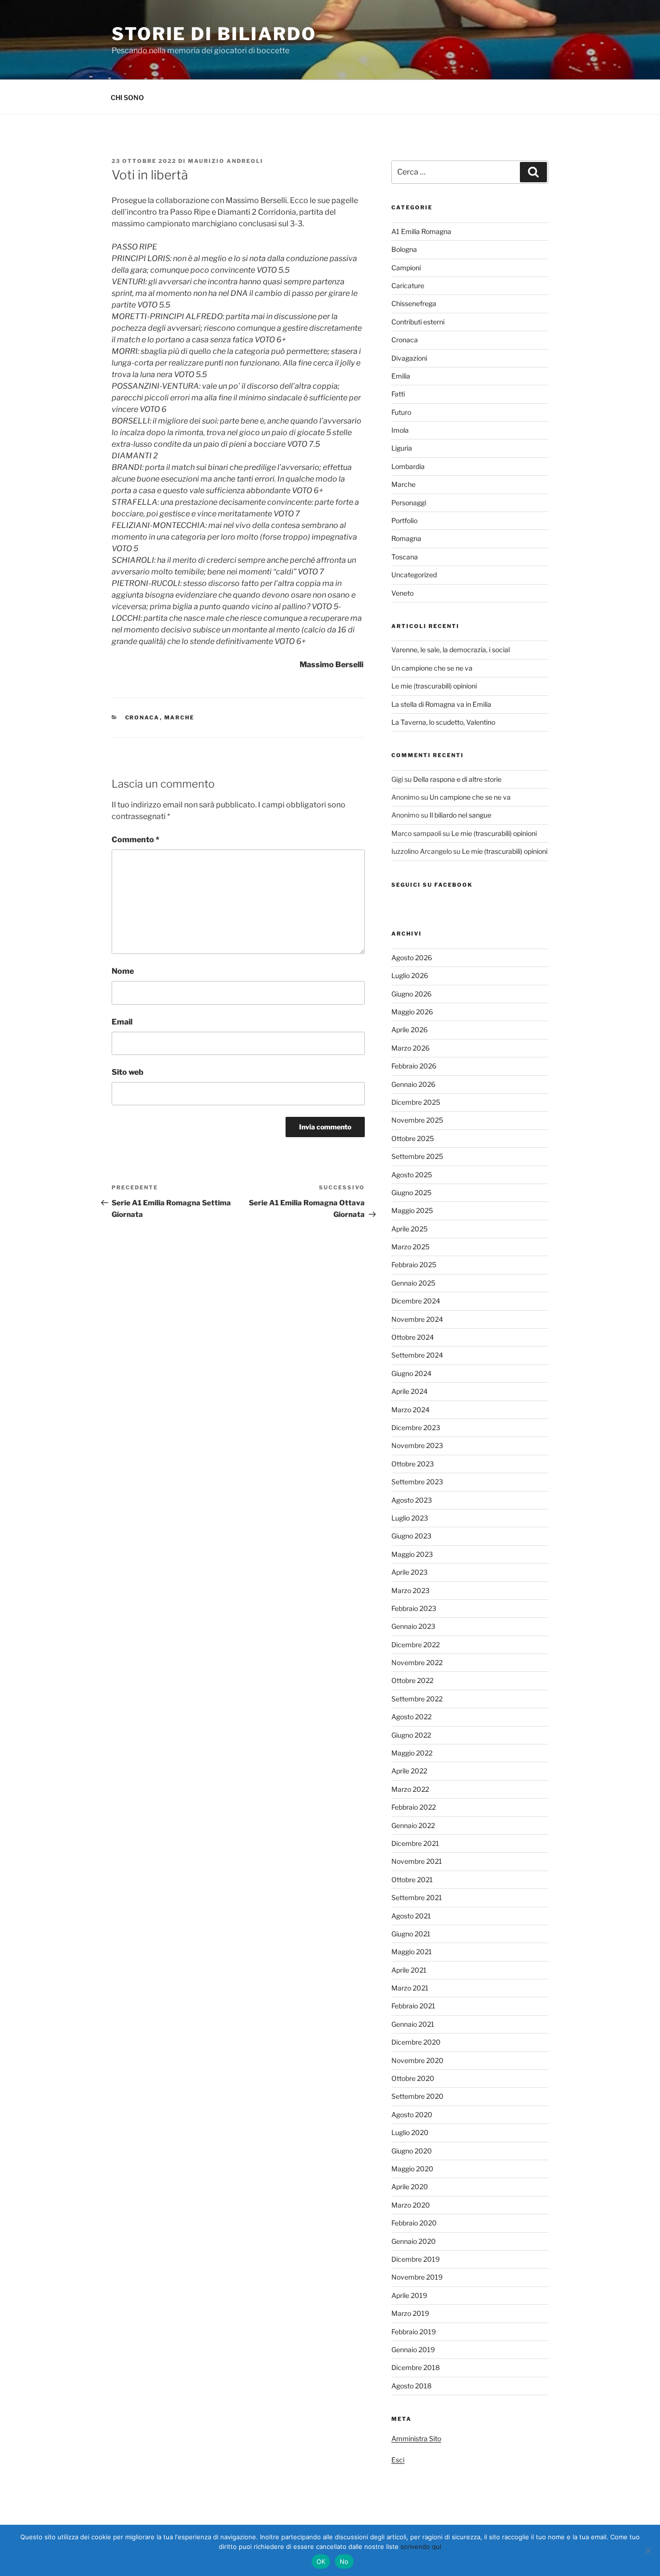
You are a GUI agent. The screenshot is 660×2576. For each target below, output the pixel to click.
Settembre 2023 (417, 1482)
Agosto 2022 (411, 1717)
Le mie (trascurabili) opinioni (434, 686)
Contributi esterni (418, 322)
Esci (398, 2460)
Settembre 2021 (417, 1897)
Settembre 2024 (417, 1355)
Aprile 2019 (409, 2295)
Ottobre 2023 (413, 1464)
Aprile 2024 (409, 1391)
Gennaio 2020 (414, 2241)
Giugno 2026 (411, 994)
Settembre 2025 (417, 1156)
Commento (136, 840)
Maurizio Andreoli (226, 161)
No (344, 2561)
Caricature (408, 285)
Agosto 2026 (412, 958)
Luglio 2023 (410, 1518)
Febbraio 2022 (414, 1807)
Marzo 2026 (410, 1048)
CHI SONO (127, 97)
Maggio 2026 (412, 1012)
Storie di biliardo (214, 34)
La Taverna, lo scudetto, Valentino (443, 722)
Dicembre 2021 (415, 1843)
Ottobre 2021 (412, 1880)
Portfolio (404, 520)
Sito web (128, 1072)
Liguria (402, 448)
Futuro (401, 412)
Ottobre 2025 (413, 1138)
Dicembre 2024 (416, 1301)
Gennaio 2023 (413, 1626)
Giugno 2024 (411, 1373)
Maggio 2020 (412, 2169)
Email (122, 1022)
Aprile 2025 (409, 1229)
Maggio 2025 (412, 1210)
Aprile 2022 (409, 1771)
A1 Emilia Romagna (421, 231)
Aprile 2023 (409, 1572)
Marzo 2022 (410, 1789)
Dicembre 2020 (416, 2042)
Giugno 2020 (412, 2151)
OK (321, 2561)
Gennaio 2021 (413, 2024)
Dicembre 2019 (416, 2259)
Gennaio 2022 (413, 1825)
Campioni (406, 268)
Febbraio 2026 (414, 1066)
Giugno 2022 (411, 1735)
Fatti (398, 394)
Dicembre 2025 (416, 1102)
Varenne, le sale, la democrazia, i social (451, 650)
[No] (648, 2550)
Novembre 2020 (417, 2060)
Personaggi (409, 503)
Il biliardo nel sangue (460, 815)
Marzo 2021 (410, 1988)
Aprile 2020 (410, 2187)
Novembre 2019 (417, 2277)
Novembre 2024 (417, 1319)
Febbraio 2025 (414, 1265)
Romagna (406, 538)
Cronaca (143, 717)
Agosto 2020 (412, 2115)
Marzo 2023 (410, 1590)
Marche (179, 717)
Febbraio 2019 (414, 2332)
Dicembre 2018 (416, 2367)
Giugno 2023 (411, 1536)
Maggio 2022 (412, 1753)
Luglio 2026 (410, 975)
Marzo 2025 (410, 1247)
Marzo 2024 (410, 1410)
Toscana (405, 557)
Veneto (402, 593)
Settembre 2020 (417, 2096)
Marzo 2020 (411, 2205)
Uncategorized (414, 575)
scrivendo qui (421, 2547)
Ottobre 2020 (413, 2078)
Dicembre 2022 (416, 1645)
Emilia (401, 376)
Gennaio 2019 (413, 2349)
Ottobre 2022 (412, 1680)
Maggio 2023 (412, 1554)
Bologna (404, 249)
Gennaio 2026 (413, 1084)
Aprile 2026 (409, 1030)
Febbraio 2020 (414, 2223)
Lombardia (408, 466)
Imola (400, 430)
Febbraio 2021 (413, 2006)
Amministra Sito (416, 2438)
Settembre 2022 (417, 1699)
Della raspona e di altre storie (457, 779)
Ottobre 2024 (413, 1337)
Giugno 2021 (411, 1934)
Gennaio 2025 (413, 1283)
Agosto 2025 (412, 1175)
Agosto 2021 (411, 1916)
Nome (123, 971)
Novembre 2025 (417, 1120)
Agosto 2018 (411, 2386)
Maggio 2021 (412, 1952)
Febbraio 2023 (414, 1608)
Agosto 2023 (412, 1500)
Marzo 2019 (410, 2313)
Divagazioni (409, 358)
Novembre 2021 (417, 1861)
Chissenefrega (414, 303)
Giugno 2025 (411, 1193)
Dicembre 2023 (416, 1427)
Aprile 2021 (409, 1970)
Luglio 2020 (410, 2132)
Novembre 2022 (417, 1662)
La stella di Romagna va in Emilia (441, 704)
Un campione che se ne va (432, 668)
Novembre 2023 (417, 1445)
